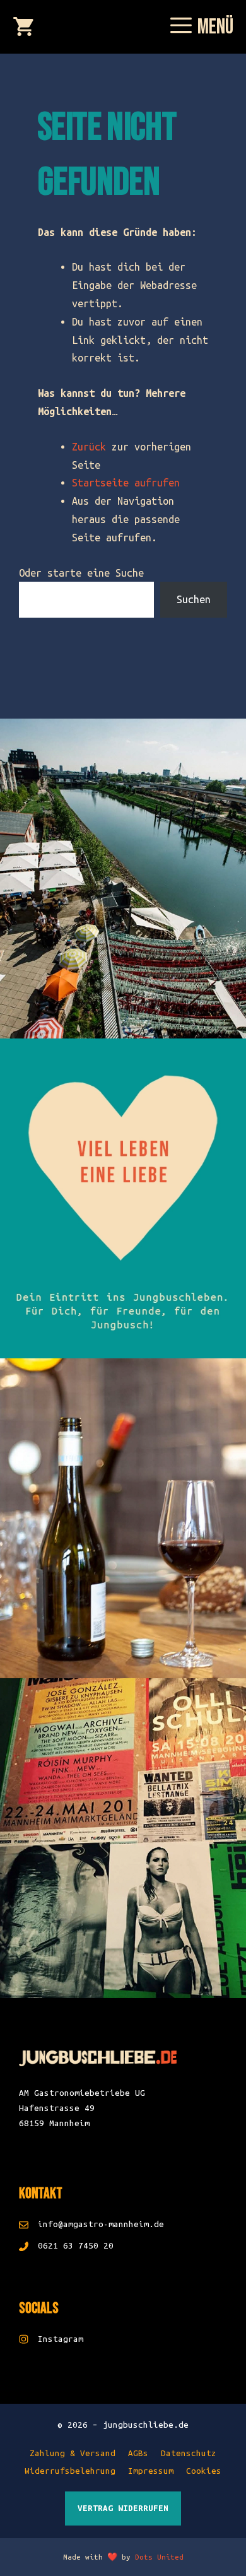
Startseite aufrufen (126, 483)
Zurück (89, 447)
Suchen (194, 599)
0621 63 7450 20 (76, 2246)
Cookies (204, 2471)
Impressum (151, 2471)
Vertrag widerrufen (123, 2508)
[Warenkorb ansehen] (23, 28)
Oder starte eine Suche (81, 573)
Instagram (61, 2339)
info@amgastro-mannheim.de (101, 2224)
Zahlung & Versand (73, 2453)
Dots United (159, 2557)
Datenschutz (189, 2453)
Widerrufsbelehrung (70, 2471)
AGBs (138, 2453)
